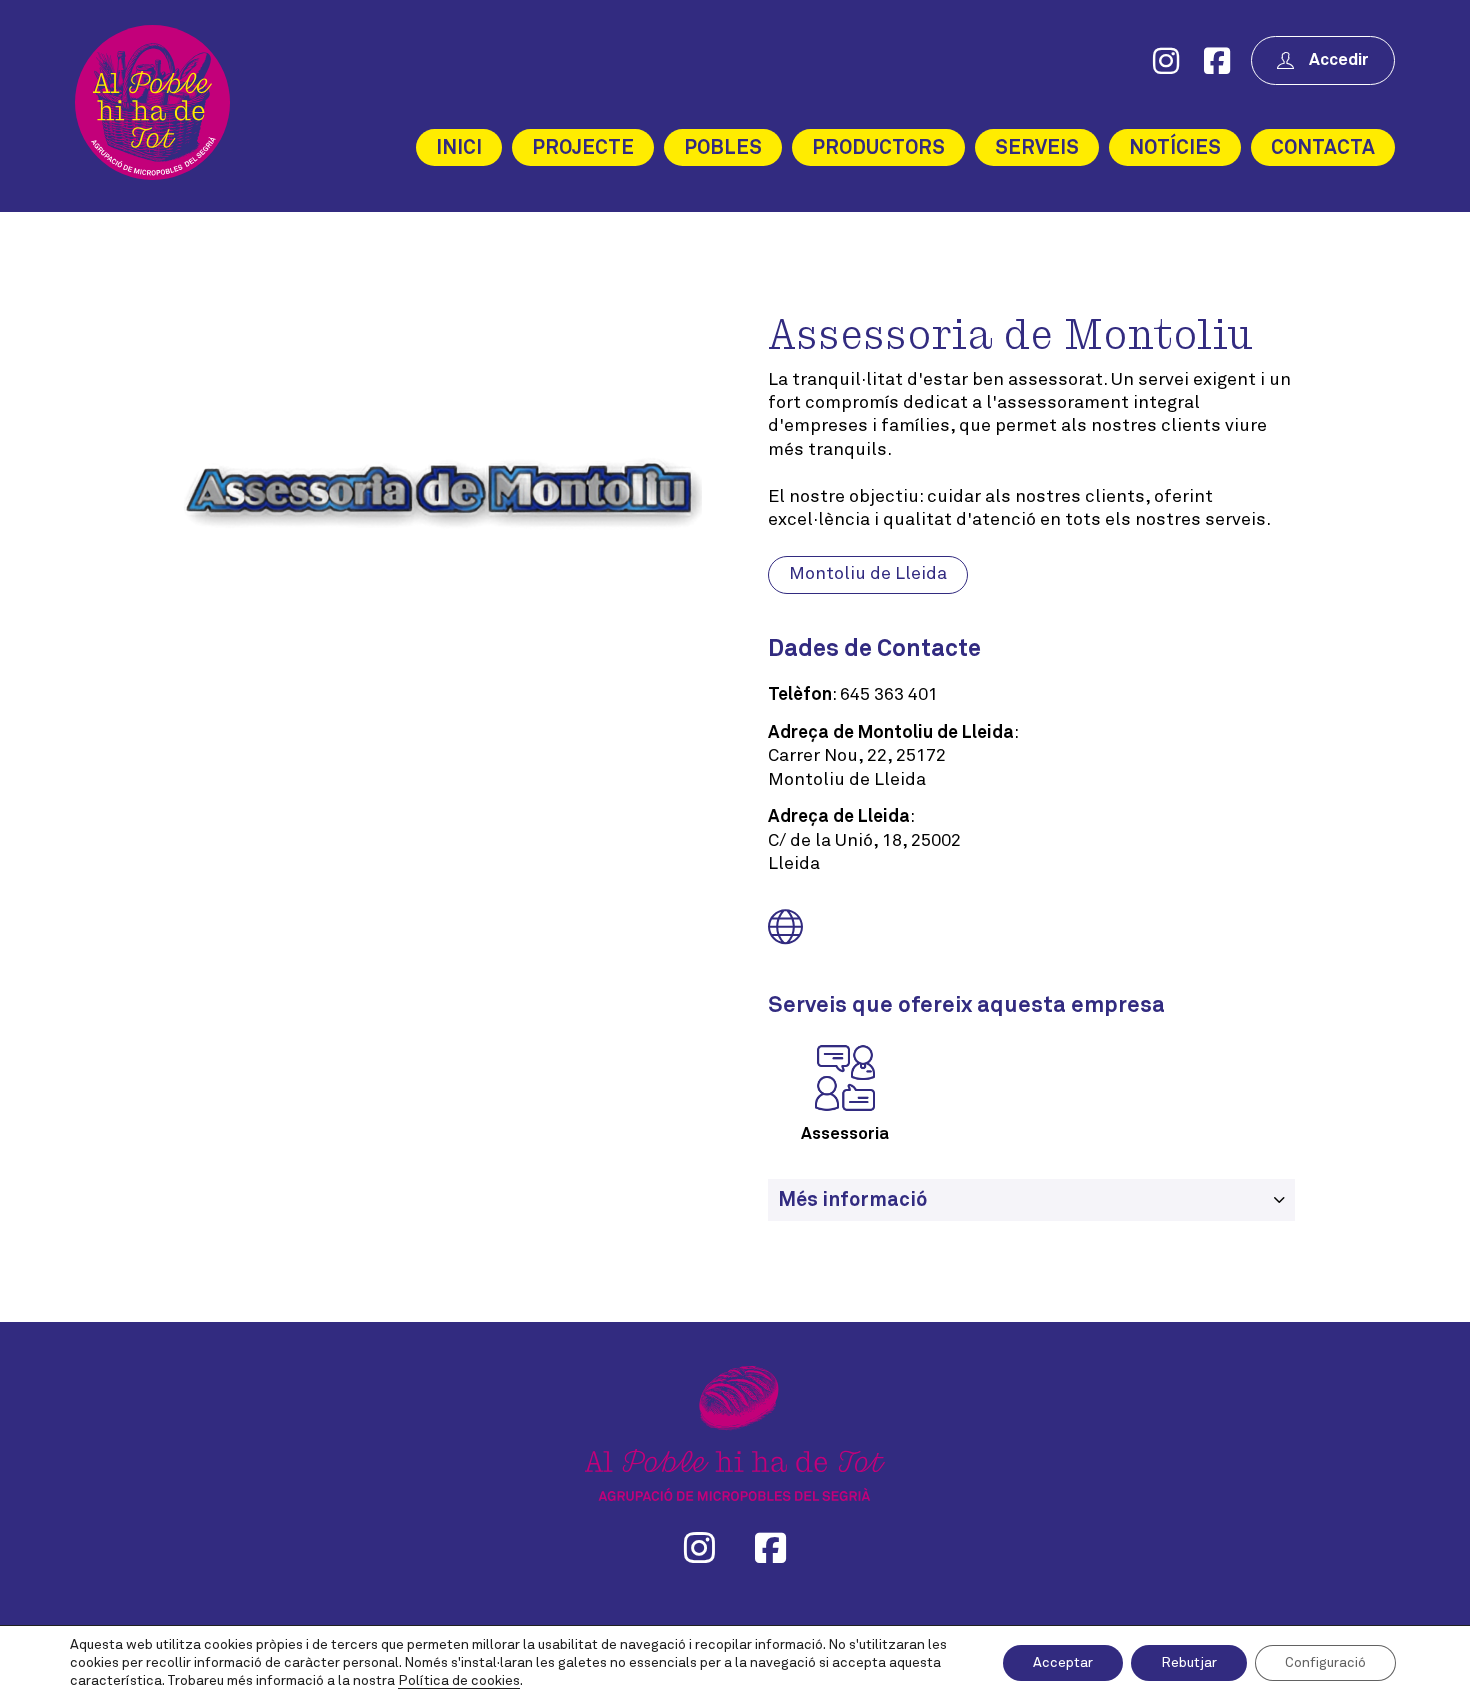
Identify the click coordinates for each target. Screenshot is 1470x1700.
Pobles (723, 148)
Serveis (1037, 148)
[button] (1031, 1200)
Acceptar (1063, 1663)
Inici (459, 148)
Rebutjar (1189, 1663)
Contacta (1323, 148)
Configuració (1325, 1663)
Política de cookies (459, 1681)
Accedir (1339, 60)
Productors (878, 148)
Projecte (583, 148)
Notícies (1175, 148)
